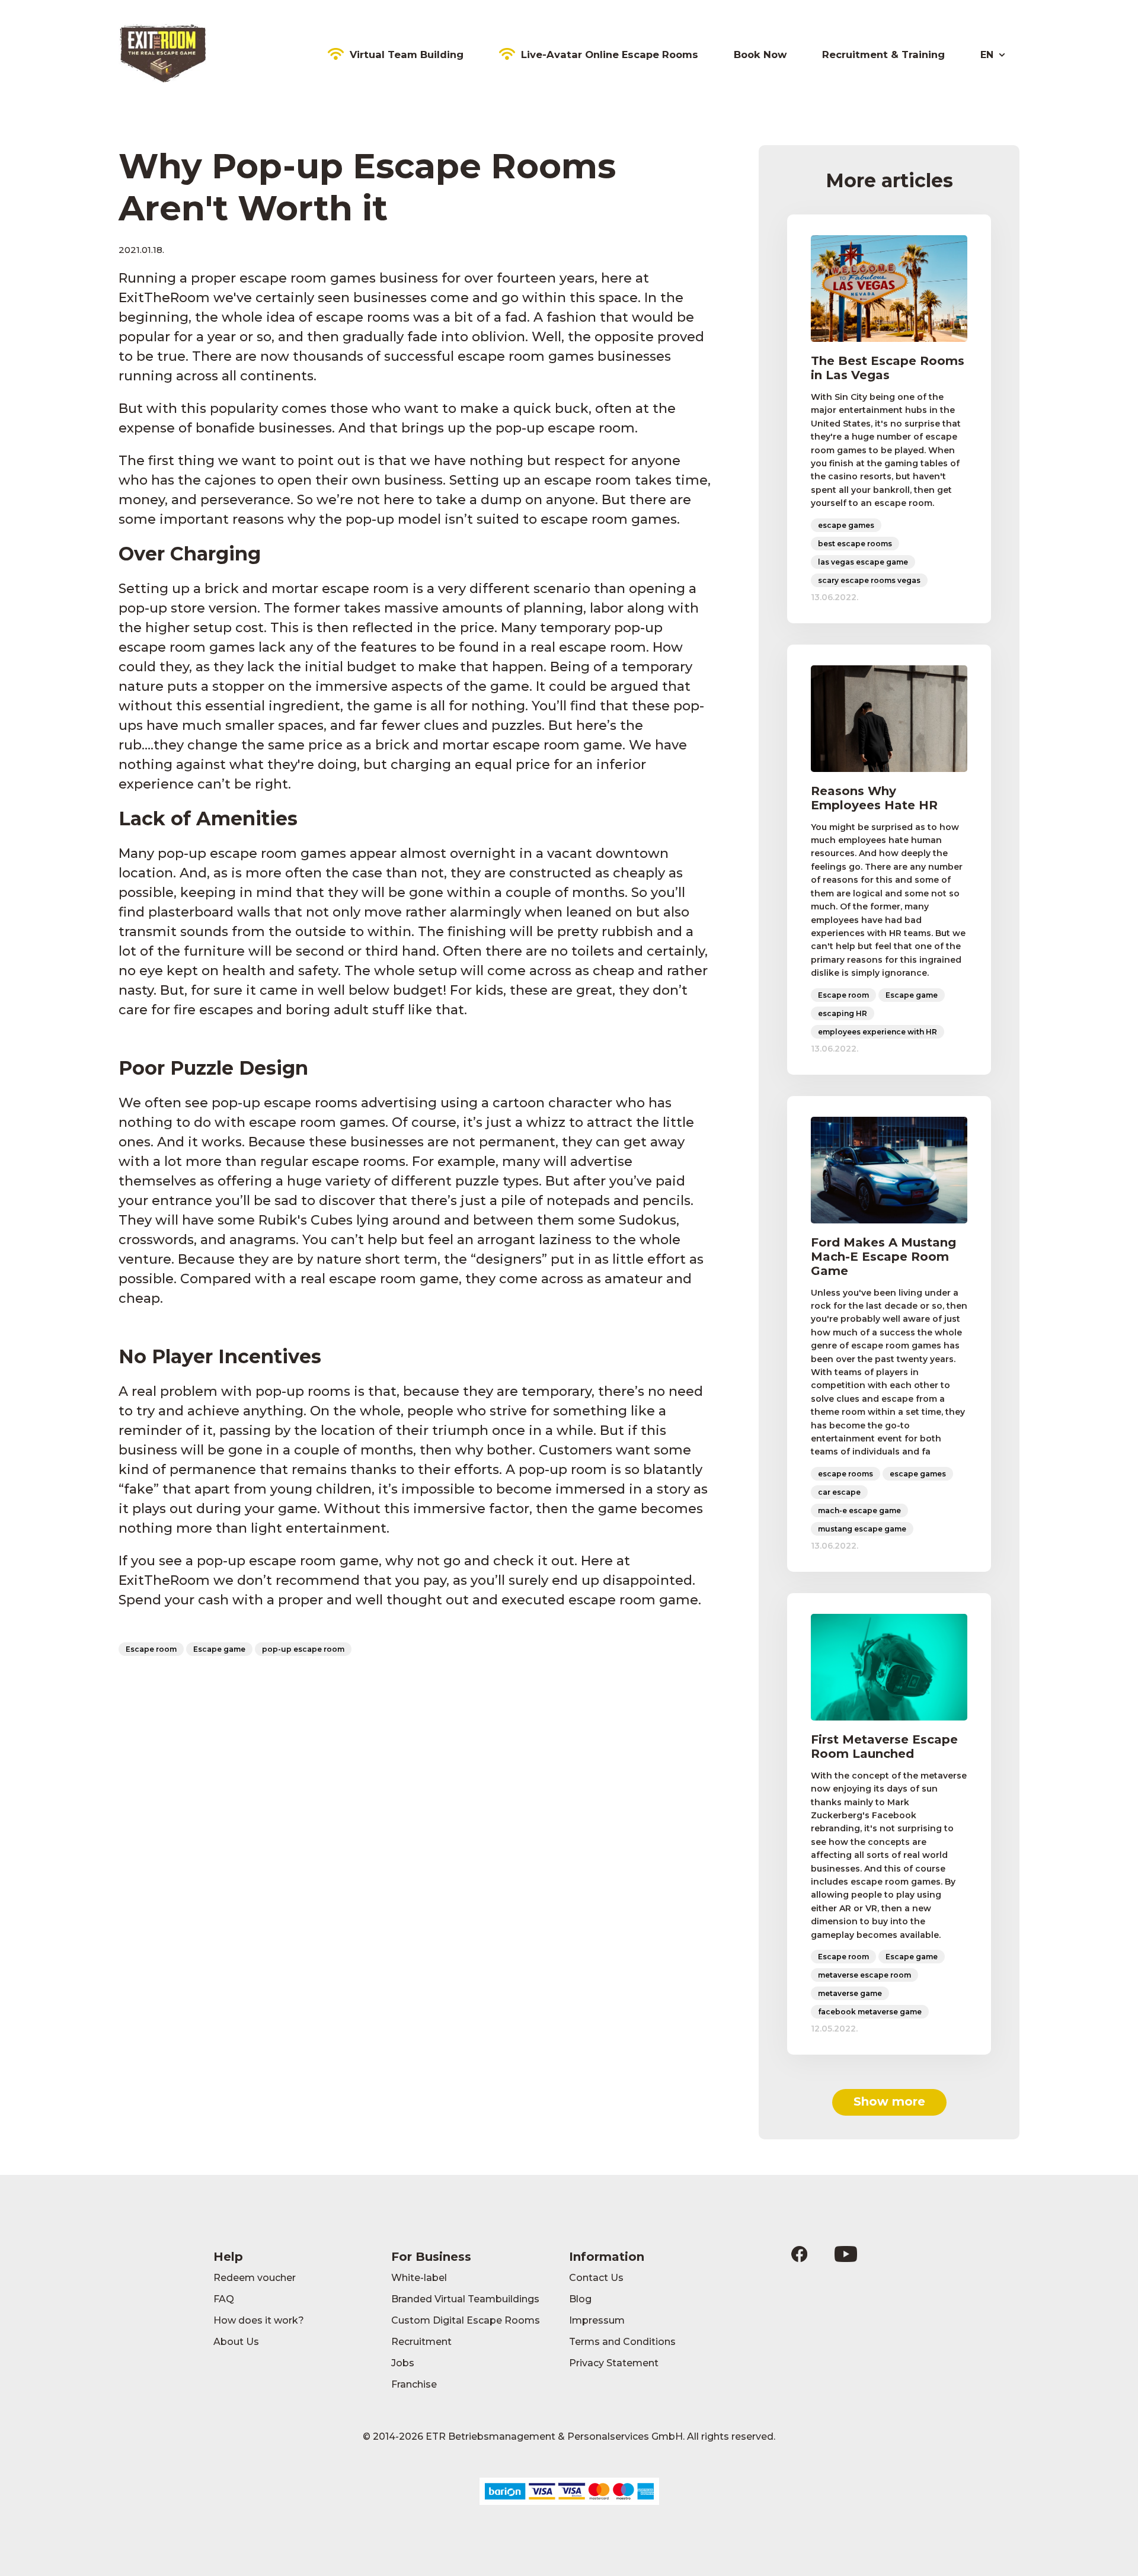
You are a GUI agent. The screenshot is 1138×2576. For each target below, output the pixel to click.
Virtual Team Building (407, 55)
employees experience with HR (878, 1032)
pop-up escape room (303, 1649)
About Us (236, 2342)
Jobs (403, 2363)
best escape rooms (855, 544)
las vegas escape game (863, 562)
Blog (580, 2299)
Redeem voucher (255, 2278)
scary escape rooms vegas (869, 580)
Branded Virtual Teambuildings (465, 2299)
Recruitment (421, 2342)
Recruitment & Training (883, 55)
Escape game (219, 1649)
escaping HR (843, 1013)
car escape (839, 1492)
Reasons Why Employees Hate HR (874, 798)
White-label (419, 2278)
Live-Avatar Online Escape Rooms (610, 55)
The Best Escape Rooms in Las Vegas (888, 368)
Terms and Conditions (622, 2342)
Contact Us (596, 2278)
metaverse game (850, 1993)
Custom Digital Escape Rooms (466, 2320)
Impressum (597, 2320)
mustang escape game (862, 1529)
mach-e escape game (859, 1510)
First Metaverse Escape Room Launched (884, 1747)
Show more (889, 2101)
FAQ (224, 2299)
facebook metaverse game (870, 2012)
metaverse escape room (864, 1975)
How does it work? (259, 2320)
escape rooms (845, 1474)
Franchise (414, 2384)
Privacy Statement (614, 2363)
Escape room (151, 1649)
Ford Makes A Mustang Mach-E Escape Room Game (883, 1257)
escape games (846, 525)
